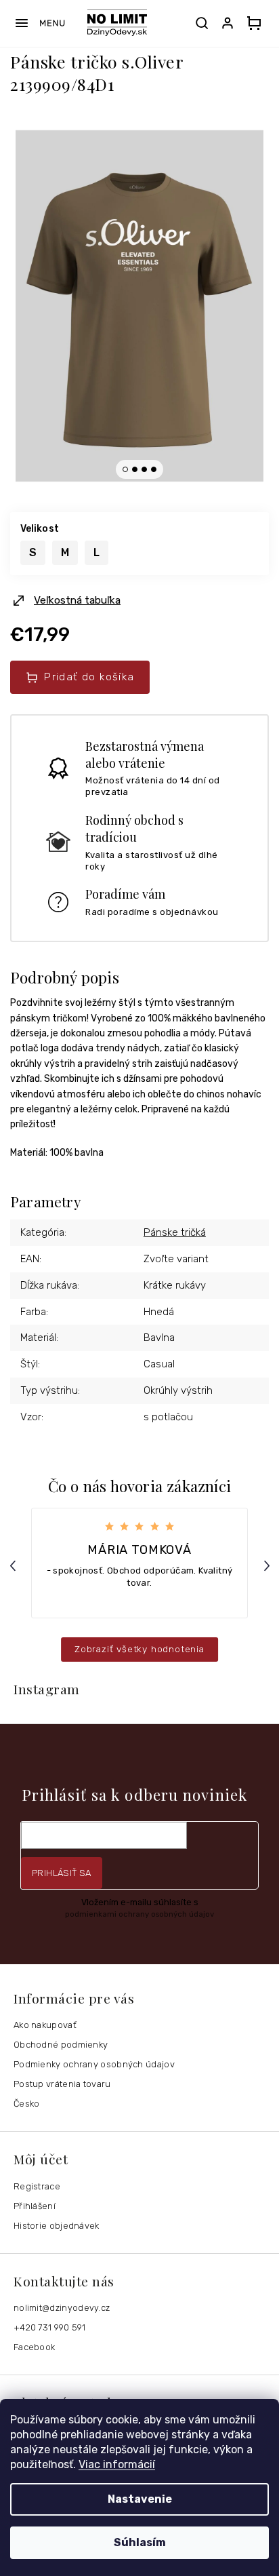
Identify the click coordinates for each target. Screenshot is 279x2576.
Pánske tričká (175, 1232)
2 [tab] (135, 469)
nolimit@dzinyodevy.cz (62, 2308)
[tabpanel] (139, 306)
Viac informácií (117, 2464)
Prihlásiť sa (62, 1873)
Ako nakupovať (45, 2025)
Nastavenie (140, 2499)
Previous (15, 1566)
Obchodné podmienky (61, 2045)
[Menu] (40, 23)
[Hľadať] (202, 23)
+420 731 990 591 (50, 2327)
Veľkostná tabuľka (77, 600)
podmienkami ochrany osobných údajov (139, 1914)
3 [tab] (144, 469)
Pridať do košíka (89, 677)
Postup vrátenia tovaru (62, 2084)
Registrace (37, 2186)
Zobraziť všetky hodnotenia (139, 1649)
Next (269, 1566)
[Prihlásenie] (230, 23)
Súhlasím (140, 2542)
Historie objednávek (57, 2226)
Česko (27, 2104)
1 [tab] (125, 469)
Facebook (34, 2347)
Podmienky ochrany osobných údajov (94, 2064)
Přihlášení (35, 2206)
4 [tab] (154, 469)
